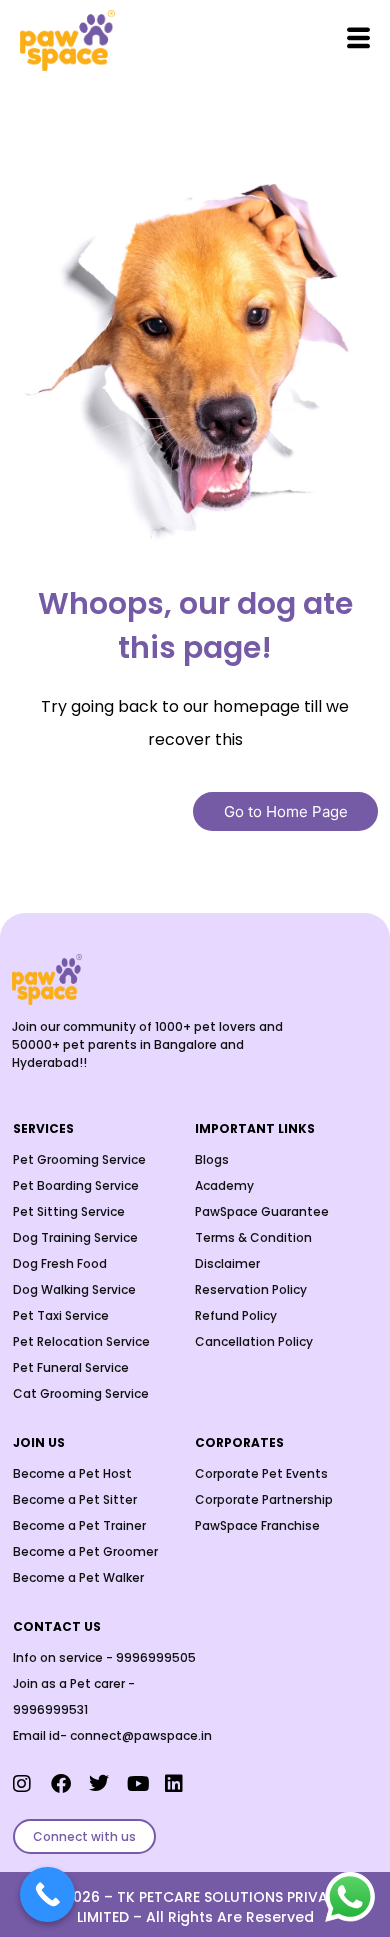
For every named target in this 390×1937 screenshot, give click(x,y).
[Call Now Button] (47, 1894)
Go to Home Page (286, 811)
